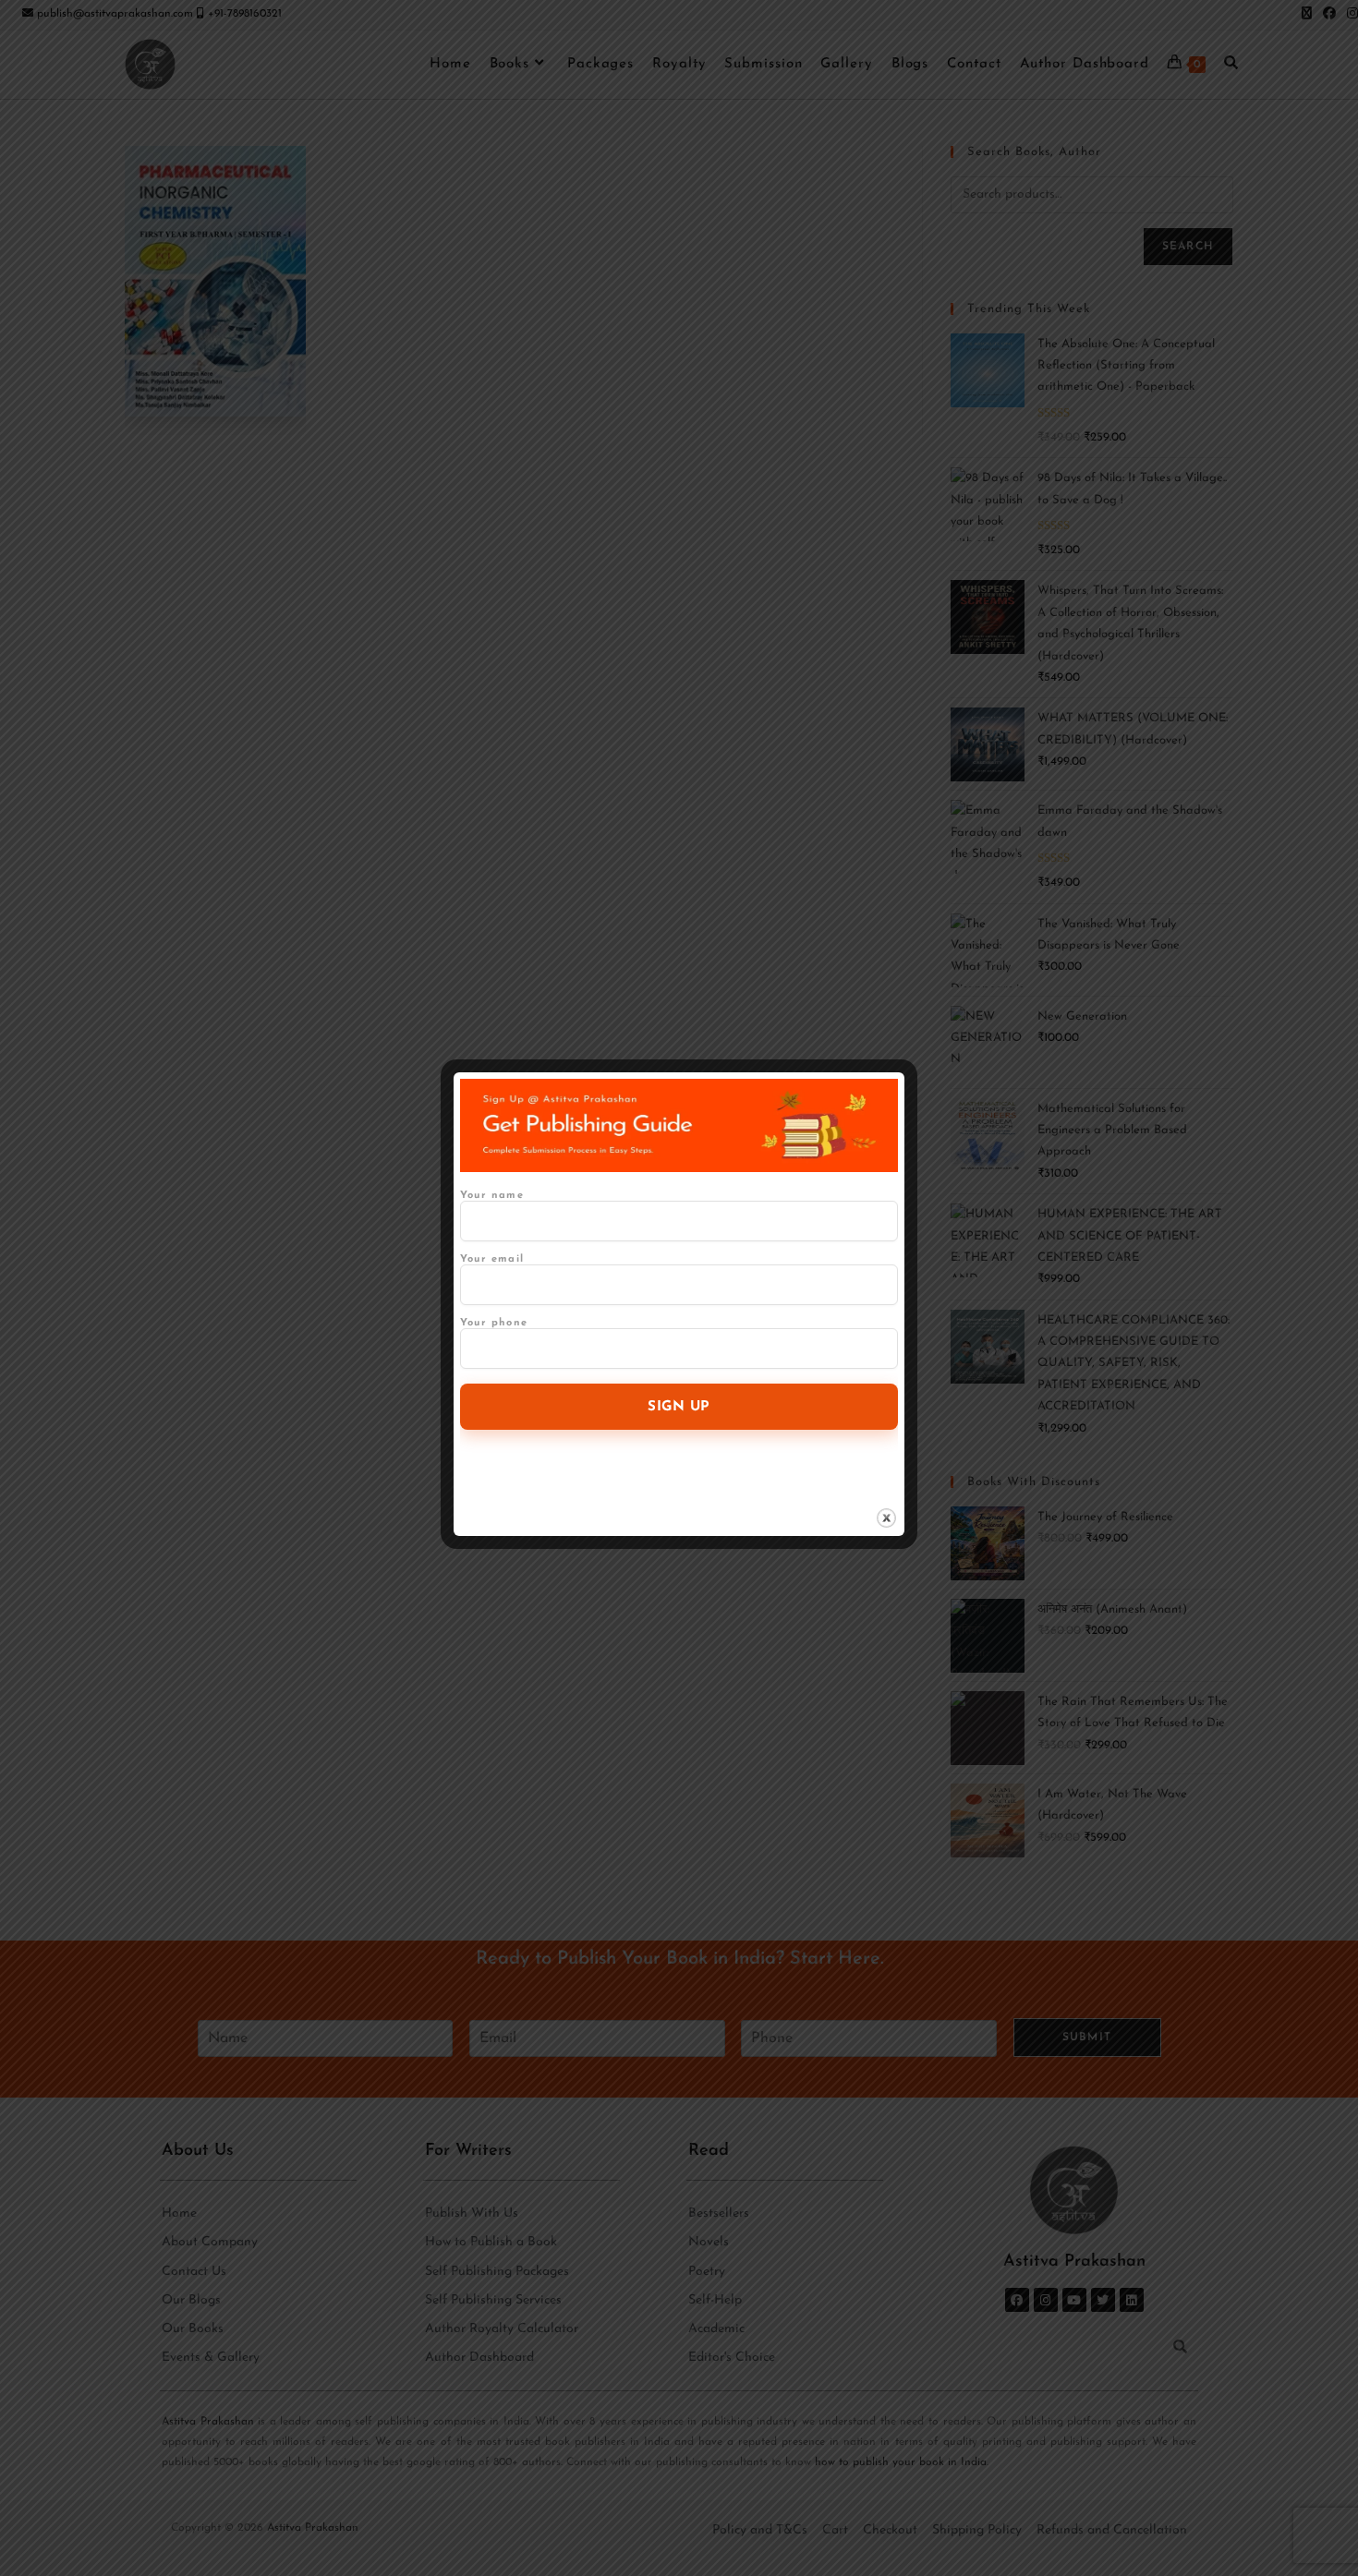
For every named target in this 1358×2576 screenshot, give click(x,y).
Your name (492, 1196)
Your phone (494, 1323)
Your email (492, 1259)
